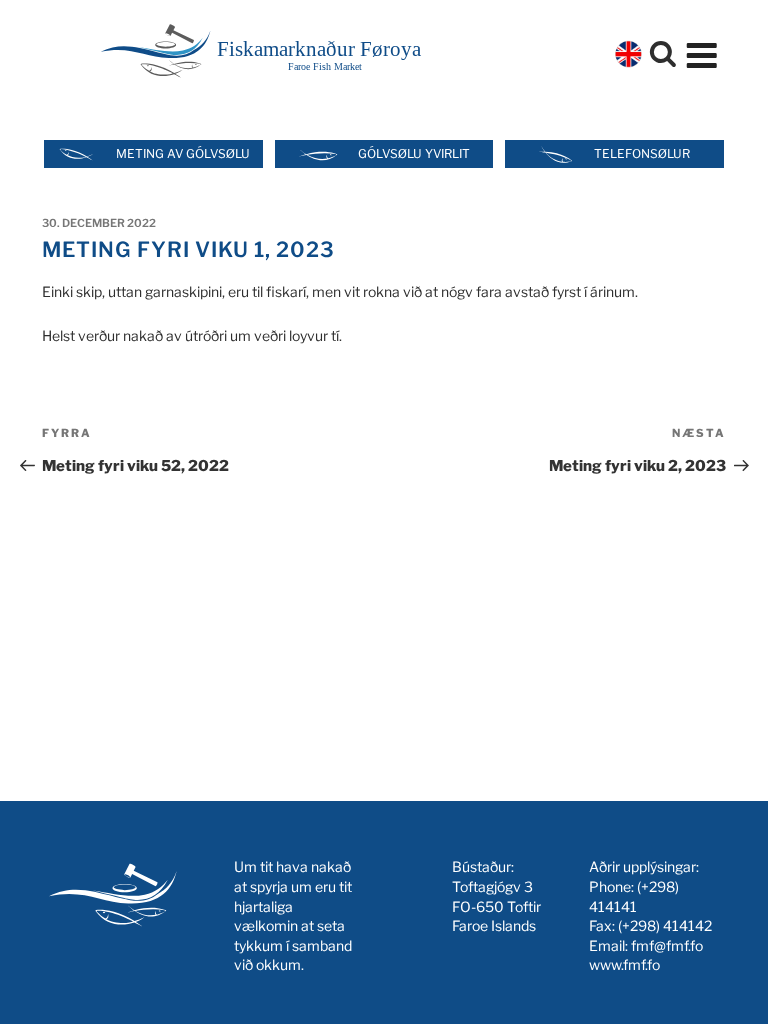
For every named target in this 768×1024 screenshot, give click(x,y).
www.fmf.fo (624, 964)
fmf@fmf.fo (667, 945)
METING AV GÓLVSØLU (183, 153)
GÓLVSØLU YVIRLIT (414, 153)
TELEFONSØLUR (642, 153)
